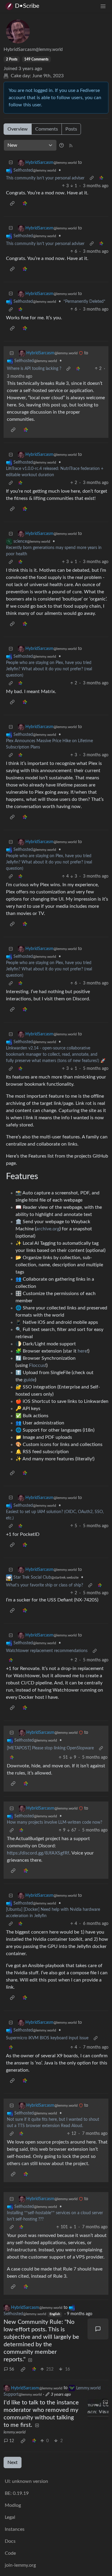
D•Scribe (27, 6)
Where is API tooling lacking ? (34, 369)
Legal (10, 2517)
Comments (47, 129)
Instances (15, 2529)
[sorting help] (62, 145)
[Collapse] (11, 163)
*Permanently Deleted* (84, 302)
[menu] (103, 6)
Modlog (13, 2505)
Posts (71, 129)
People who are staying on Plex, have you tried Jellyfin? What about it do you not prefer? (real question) (49, 669)
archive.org (48, 1229)
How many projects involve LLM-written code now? (55, 1822)
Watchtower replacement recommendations (47, 1651)
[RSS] (71, 145)
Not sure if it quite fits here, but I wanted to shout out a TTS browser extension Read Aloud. (53, 2123)
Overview (18, 129)
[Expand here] (98, 2409)
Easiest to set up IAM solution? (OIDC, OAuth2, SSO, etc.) (55, 1515)
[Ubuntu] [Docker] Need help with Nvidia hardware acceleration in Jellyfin (53, 1913)
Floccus (37, 1365)
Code (10, 2553)
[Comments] (98, 2329)
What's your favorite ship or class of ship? (45, 1585)
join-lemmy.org (20, 2565)
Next (13, 2462)
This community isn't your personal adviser (45, 178)
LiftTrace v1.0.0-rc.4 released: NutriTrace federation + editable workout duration (55, 472)
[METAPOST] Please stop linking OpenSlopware (50, 1748)
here (82, 1351)
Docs (10, 2541)
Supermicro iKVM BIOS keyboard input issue (47, 2038)
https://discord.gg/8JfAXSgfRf (38, 1853)
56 (12, 2369)
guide (29, 1380)
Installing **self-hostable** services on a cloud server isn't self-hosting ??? (55, 2216)
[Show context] (92, 178)
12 (12, 2441)
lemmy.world (14, 2432)
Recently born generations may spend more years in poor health (54, 551)
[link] (101, 178)
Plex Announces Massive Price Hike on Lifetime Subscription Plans (49, 744)
